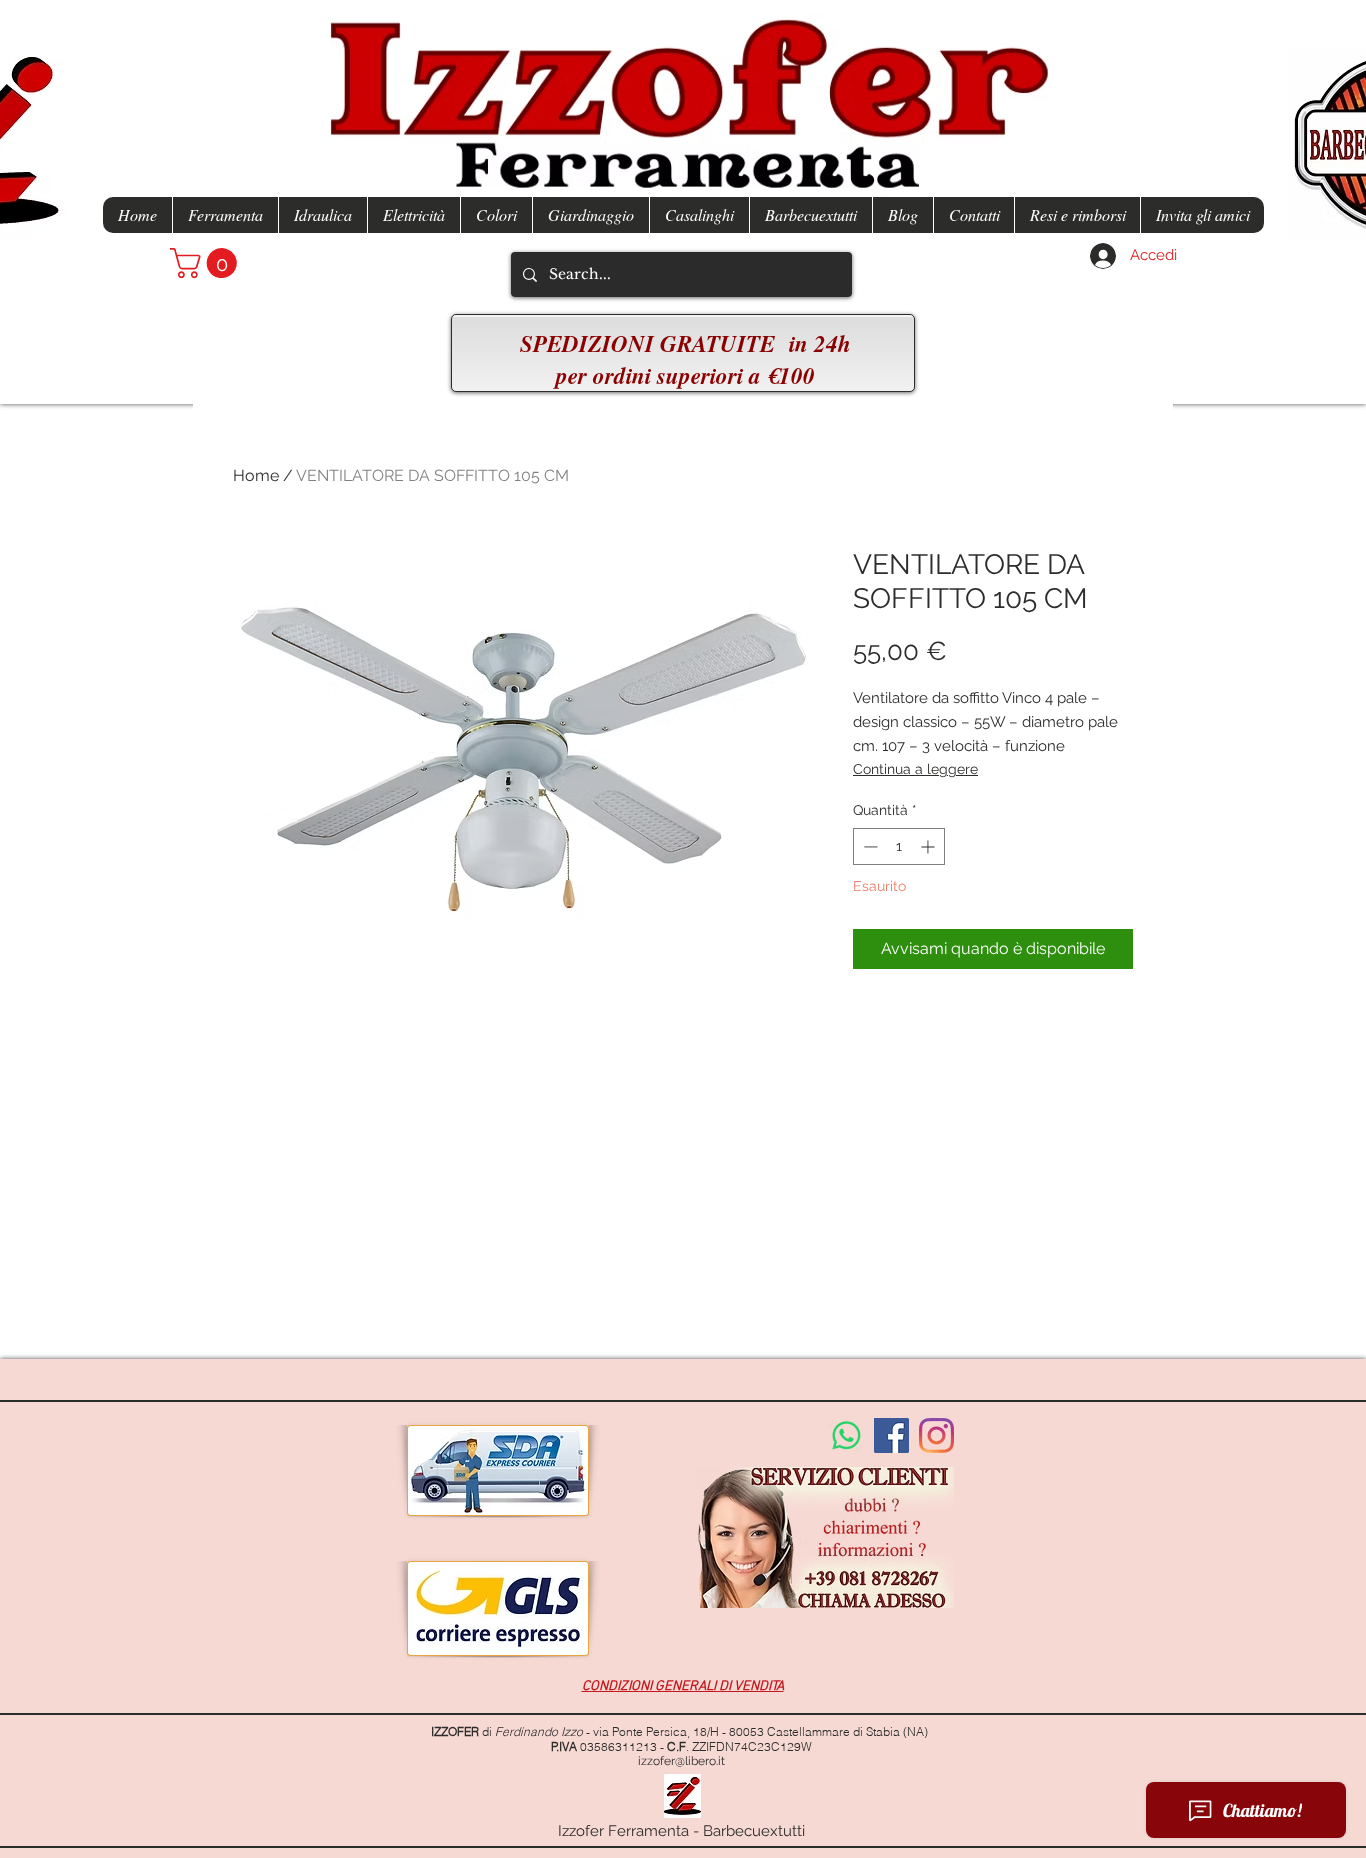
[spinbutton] (899, 846)
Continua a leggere (915, 769)
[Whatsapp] (846, 1435)
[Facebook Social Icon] (891, 1435)
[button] (207, 263)
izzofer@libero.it (681, 1761)
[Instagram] (936, 1435)
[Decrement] (868, 846)
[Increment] (929, 846)
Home (256, 475)
